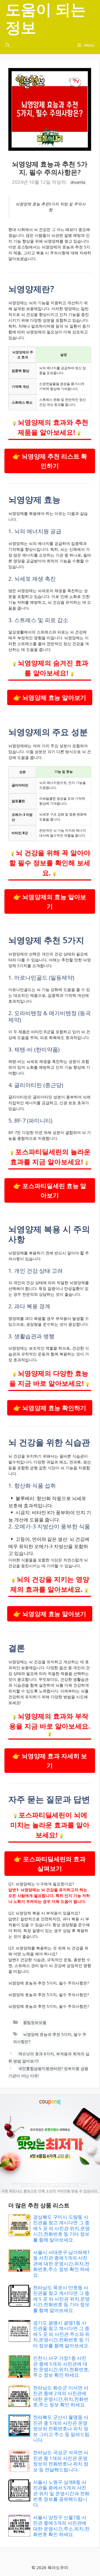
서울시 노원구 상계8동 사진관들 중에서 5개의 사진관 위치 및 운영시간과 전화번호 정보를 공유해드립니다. (61, 2493)
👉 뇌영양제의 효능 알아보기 (50, 901)
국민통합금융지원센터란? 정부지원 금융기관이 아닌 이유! (48, 2072)
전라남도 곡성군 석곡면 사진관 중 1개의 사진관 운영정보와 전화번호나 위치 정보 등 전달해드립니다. (61, 2461)
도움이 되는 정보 (46, 18)
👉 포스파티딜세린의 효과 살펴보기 (50, 1864)
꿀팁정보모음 (35, 2022)
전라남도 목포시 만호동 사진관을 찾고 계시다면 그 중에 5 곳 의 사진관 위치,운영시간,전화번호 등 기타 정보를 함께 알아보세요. (61, 2299)
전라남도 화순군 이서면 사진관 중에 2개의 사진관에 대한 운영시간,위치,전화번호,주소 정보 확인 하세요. (61, 2396)
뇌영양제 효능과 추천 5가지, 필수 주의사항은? (50, 2038)
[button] (8, 45)
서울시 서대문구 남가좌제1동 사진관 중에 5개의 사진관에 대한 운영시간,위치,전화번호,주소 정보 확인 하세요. (62, 2264)
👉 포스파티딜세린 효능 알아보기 (50, 1190)
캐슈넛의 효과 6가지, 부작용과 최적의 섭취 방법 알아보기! (49, 2057)
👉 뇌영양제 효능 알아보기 (50, 697)
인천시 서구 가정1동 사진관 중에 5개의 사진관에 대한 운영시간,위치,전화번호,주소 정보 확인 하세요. (61, 2366)
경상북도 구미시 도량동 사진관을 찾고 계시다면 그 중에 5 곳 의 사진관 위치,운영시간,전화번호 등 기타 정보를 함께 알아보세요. (61, 2228)
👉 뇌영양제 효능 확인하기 (50, 1408)
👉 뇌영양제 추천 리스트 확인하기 (50, 461)
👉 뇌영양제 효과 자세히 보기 (50, 1761)
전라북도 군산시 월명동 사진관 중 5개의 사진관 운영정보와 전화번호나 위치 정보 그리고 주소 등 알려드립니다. (61, 2428)
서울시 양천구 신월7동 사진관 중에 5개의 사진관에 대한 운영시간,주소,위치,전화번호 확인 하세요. (61, 2526)
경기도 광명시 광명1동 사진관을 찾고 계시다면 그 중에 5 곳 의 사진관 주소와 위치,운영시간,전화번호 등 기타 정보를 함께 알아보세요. (61, 2334)
